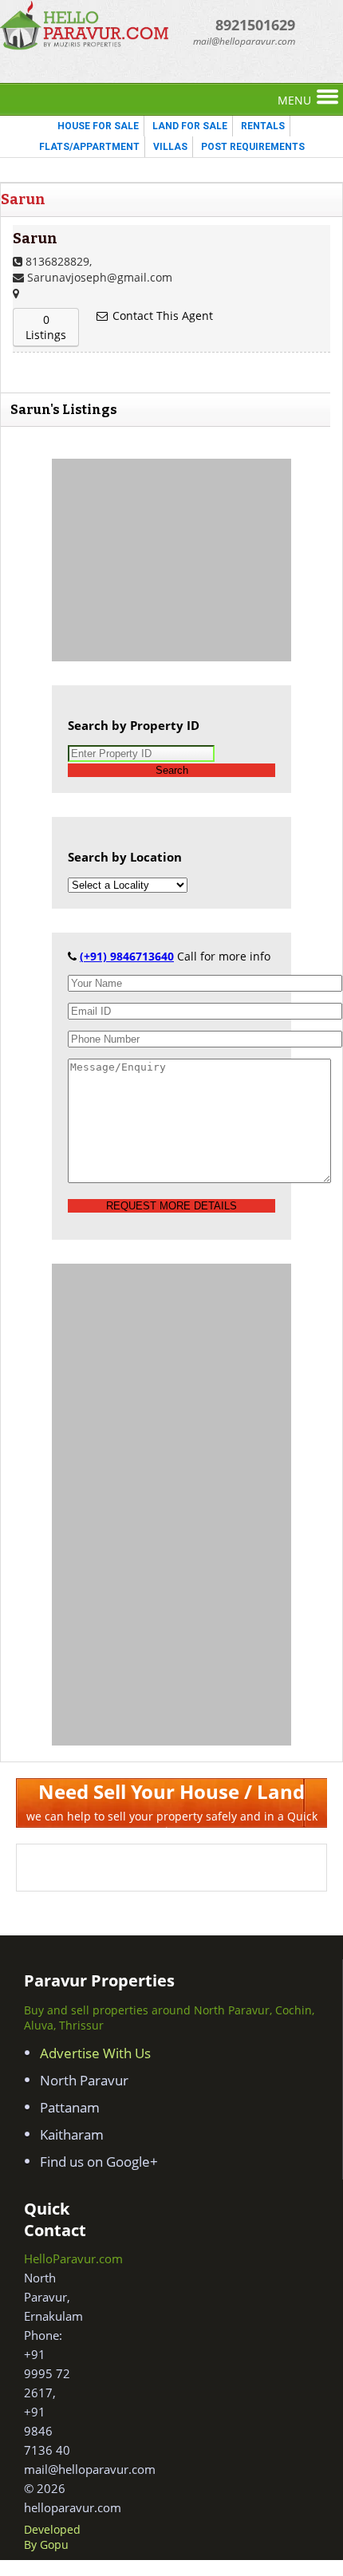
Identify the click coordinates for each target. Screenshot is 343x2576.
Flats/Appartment (89, 147)
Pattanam (70, 2107)
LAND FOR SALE (190, 126)
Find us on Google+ (99, 2162)
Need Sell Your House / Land (171, 1791)
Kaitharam (72, 2134)
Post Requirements (253, 147)
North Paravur (84, 2080)
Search (172, 770)
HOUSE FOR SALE (98, 126)
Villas (170, 147)
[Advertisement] (171, 558)
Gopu (54, 2544)
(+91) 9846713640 (127, 956)
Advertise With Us (95, 2053)
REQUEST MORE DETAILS (171, 1206)
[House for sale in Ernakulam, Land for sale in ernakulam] (86, 46)
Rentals (263, 126)
